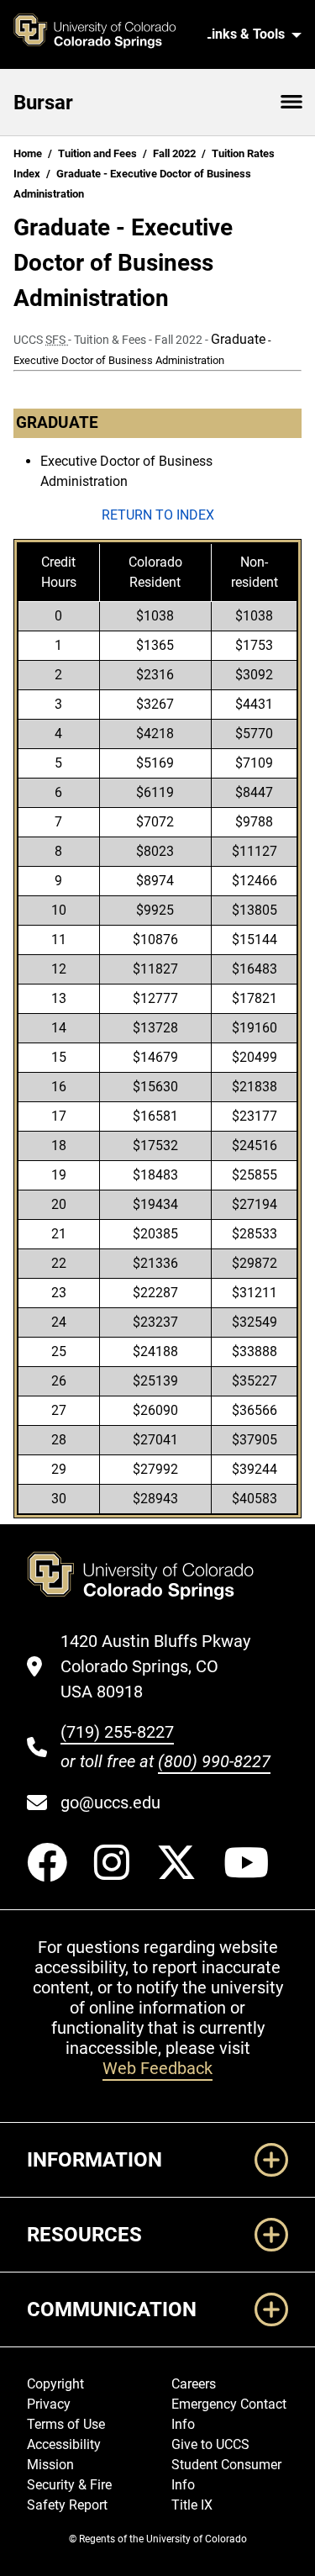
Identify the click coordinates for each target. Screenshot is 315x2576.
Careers (194, 2384)
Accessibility (64, 2444)
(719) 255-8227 (117, 1732)
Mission (50, 2465)
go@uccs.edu (110, 1803)
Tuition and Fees (97, 153)
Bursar (43, 103)
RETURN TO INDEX (158, 515)
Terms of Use (66, 2424)
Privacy (49, 2404)
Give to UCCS (210, 2444)
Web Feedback (157, 2068)
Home (28, 153)
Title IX (192, 2505)
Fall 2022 (174, 153)
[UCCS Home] (104, 34)
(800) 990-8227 (214, 1761)
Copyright (55, 2384)
